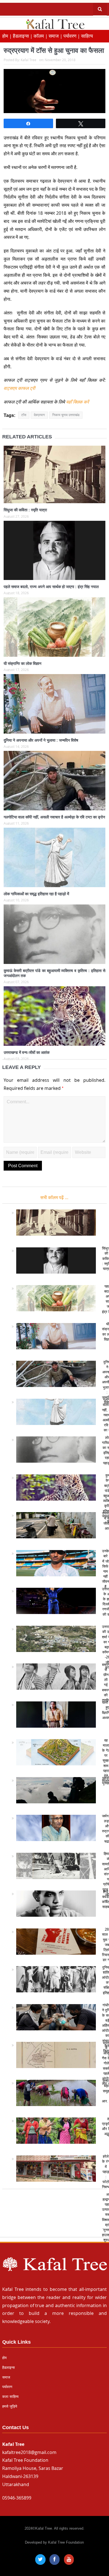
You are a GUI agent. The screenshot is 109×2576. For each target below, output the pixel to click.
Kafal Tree (29, 60)
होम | (8, 36)
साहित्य (87, 36)
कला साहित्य (10, 2397)
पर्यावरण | (72, 36)
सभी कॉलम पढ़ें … (54, 1197)
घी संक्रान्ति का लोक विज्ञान (22, 663)
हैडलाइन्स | (23, 36)
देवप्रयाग (39, 415)
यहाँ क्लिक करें (77, 402)
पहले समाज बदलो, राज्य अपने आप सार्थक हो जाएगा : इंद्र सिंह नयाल (51, 587)
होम (4, 2358)
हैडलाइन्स (9, 2368)
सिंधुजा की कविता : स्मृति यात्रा (25, 510)
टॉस (24, 415)
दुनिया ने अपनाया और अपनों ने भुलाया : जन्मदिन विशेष (41, 740)
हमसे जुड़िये (10, 2406)
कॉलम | (41, 36)
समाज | (56, 36)
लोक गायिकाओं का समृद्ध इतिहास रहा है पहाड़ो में (36, 894)
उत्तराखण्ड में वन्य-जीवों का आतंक (27, 1052)
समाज (6, 2377)
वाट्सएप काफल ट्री (19, 388)
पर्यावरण (7, 2387)
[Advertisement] (54, 2216)
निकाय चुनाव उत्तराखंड (66, 415)
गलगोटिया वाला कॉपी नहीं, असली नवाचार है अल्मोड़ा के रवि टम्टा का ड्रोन (54, 817)
